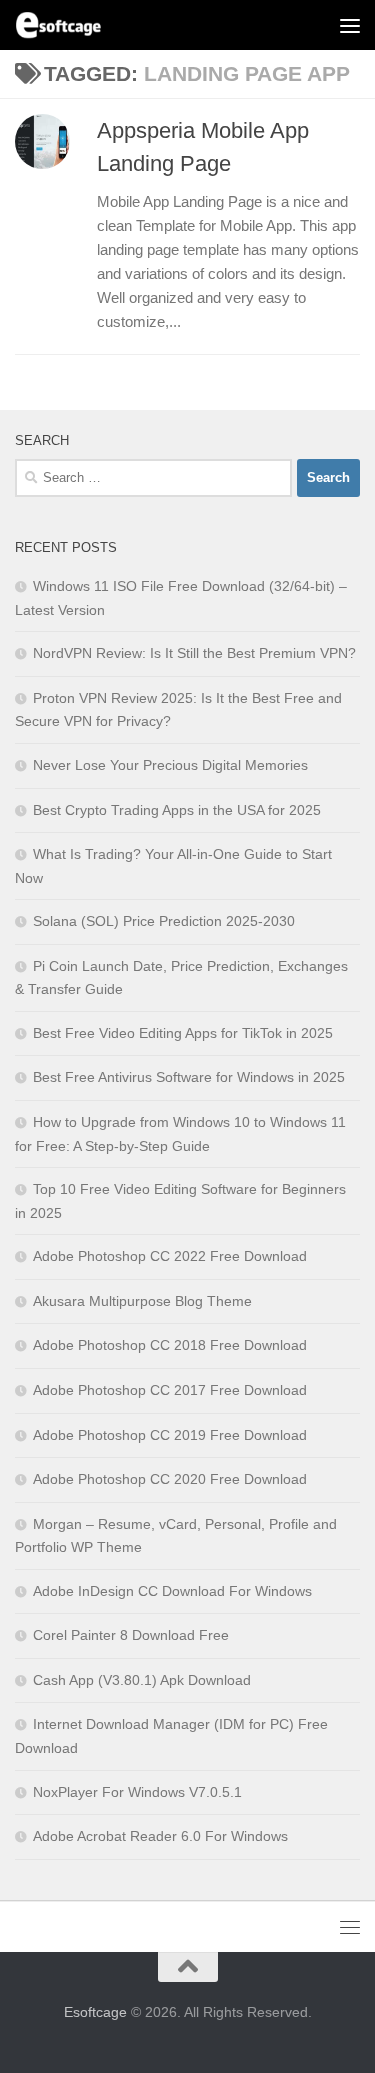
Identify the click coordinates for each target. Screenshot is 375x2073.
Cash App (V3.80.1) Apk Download (142, 1680)
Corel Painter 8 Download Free (131, 1635)
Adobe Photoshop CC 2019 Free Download (170, 1435)
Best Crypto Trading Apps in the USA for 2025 (177, 810)
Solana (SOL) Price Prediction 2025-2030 (164, 921)
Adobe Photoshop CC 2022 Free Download (170, 1256)
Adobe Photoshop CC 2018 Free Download (170, 1345)
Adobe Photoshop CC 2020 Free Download (170, 1479)
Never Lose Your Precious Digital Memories (170, 765)
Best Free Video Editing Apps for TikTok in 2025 (183, 1033)
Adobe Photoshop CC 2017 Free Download (170, 1390)
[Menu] (350, 25)
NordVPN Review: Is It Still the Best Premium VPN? (194, 653)
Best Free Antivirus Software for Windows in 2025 (189, 1077)
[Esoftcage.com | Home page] (73, 25)
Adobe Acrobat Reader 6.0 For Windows (160, 1836)
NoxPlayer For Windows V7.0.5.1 (137, 1792)
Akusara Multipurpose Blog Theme (142, 1301)
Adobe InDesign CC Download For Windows (172, 1591)
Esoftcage (95, 2012)
